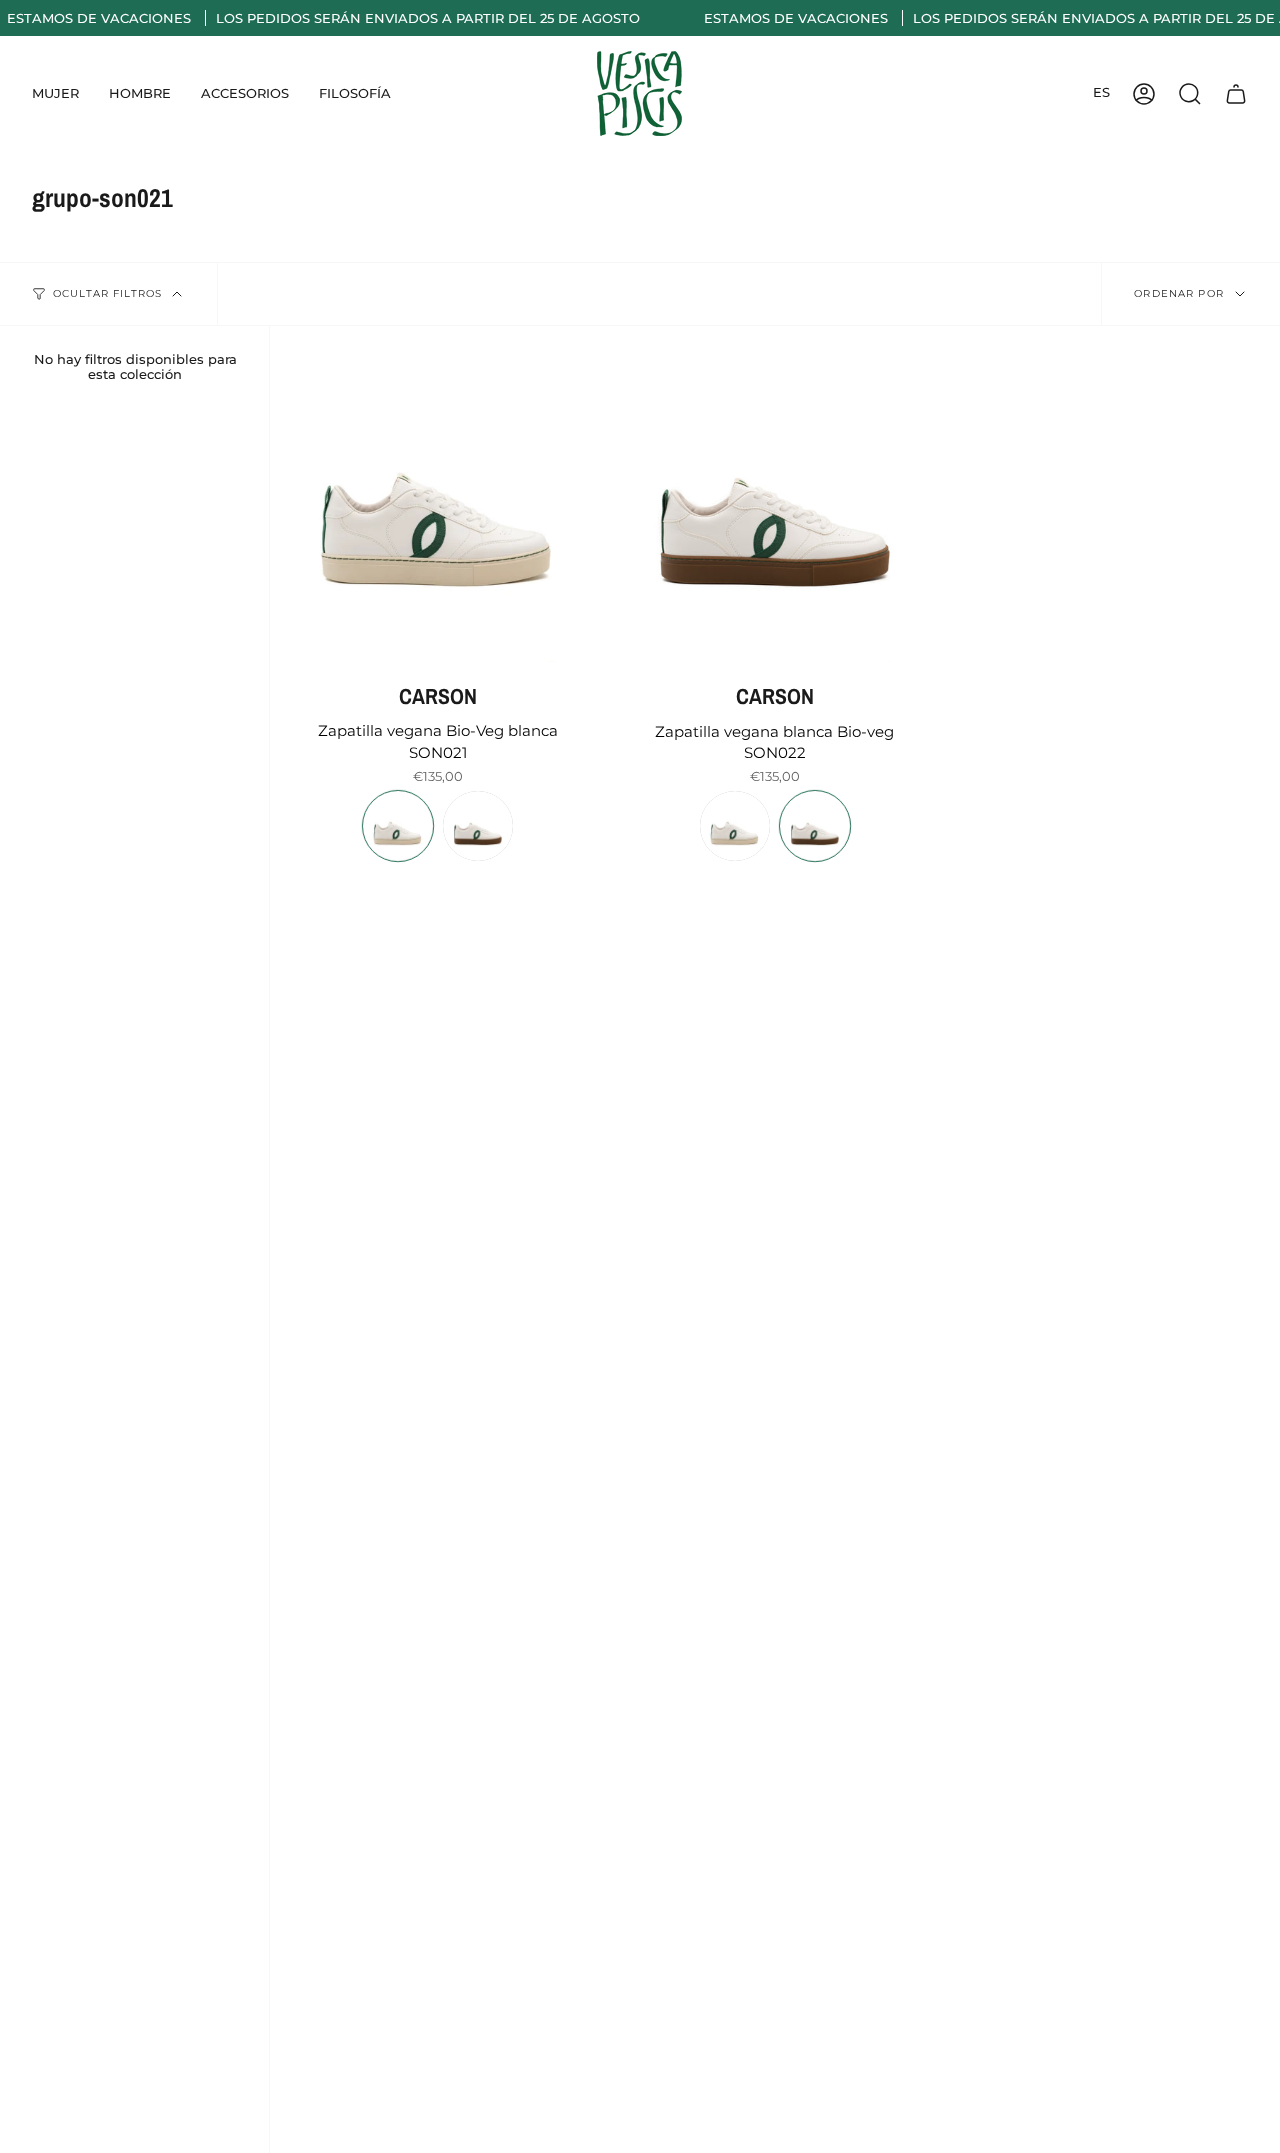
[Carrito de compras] (1236, 93)
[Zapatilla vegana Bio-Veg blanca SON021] (438, 494)
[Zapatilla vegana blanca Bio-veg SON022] (775, 494)
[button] (55, 93)
